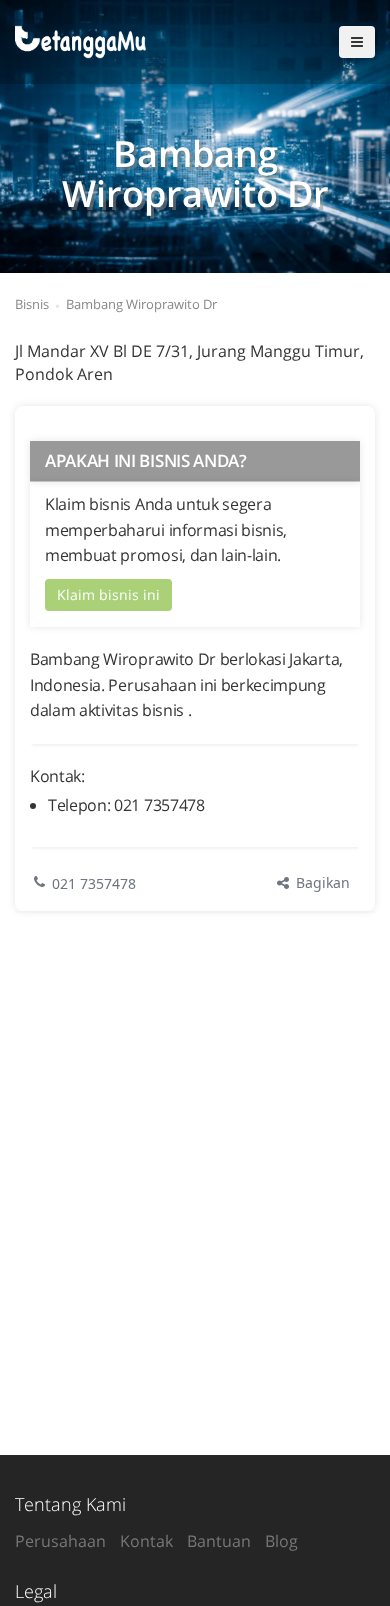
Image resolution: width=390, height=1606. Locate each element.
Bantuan (219, 1541)
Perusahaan (60, 1541)
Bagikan (321, 882)
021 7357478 (94, 883)
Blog (281, 1541)
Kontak (146, 1541)
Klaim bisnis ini (108, 594)
